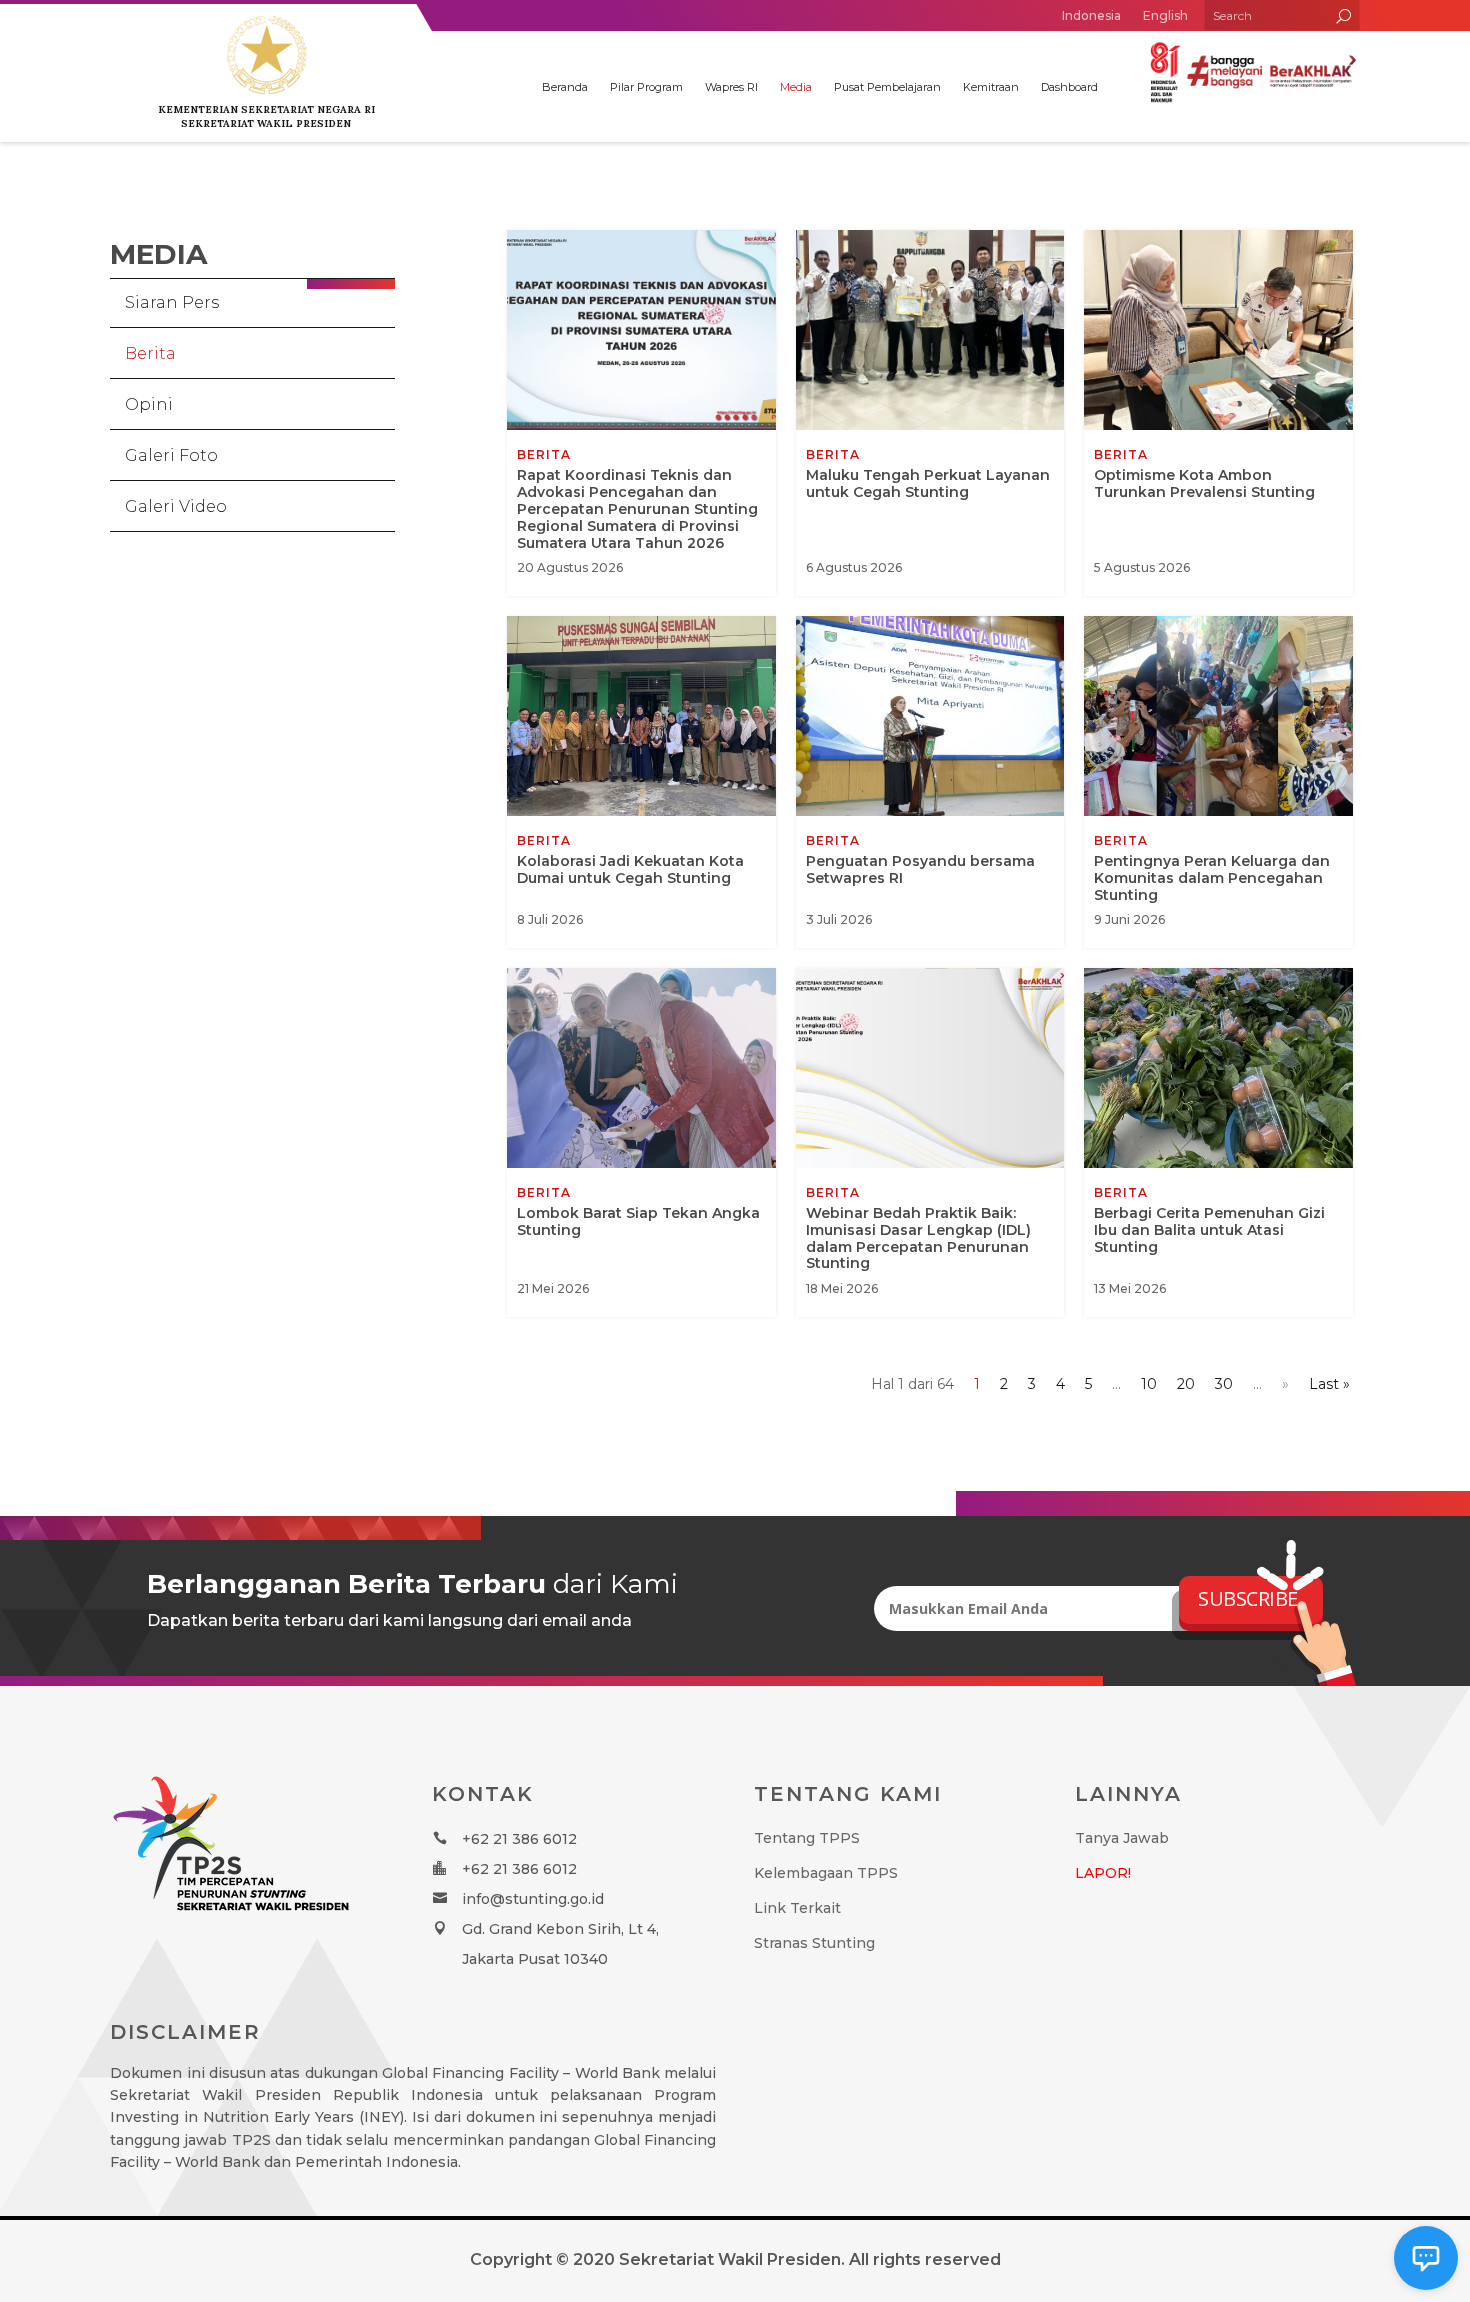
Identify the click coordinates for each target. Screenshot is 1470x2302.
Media (796, 87)
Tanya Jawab (1122, 1838)
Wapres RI (731, 87)
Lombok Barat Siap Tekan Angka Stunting (641, 1142)
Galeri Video (176, 506)
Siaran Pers (172, 302)
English (1165, 15)
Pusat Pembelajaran (887, 87)
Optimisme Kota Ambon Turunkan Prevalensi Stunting (1218, 413)
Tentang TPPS (807, 1838)
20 (1186, 1384)
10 (1149, 1384)
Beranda (565, 87)
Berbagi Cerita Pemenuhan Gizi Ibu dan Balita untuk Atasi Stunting (1218, 1142)
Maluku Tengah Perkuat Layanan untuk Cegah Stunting (930, 413)
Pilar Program (646, 87)
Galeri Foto (171, 455)
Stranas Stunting (814, 1943)
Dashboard (1069, 87)
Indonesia (1091, 15)
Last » (1329, 1384)
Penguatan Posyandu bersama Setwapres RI (930, 782)
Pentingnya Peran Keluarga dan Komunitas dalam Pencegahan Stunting (1218, 782)
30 (1224, 1384)
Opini (149, 404)
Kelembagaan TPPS (826, 1873)
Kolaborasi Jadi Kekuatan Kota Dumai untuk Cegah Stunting (641, 782)
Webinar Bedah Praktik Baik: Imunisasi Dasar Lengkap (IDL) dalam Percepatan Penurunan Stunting (930, 1142)
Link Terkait (797, 1908)
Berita (150, 353)
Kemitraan (991, 87)
